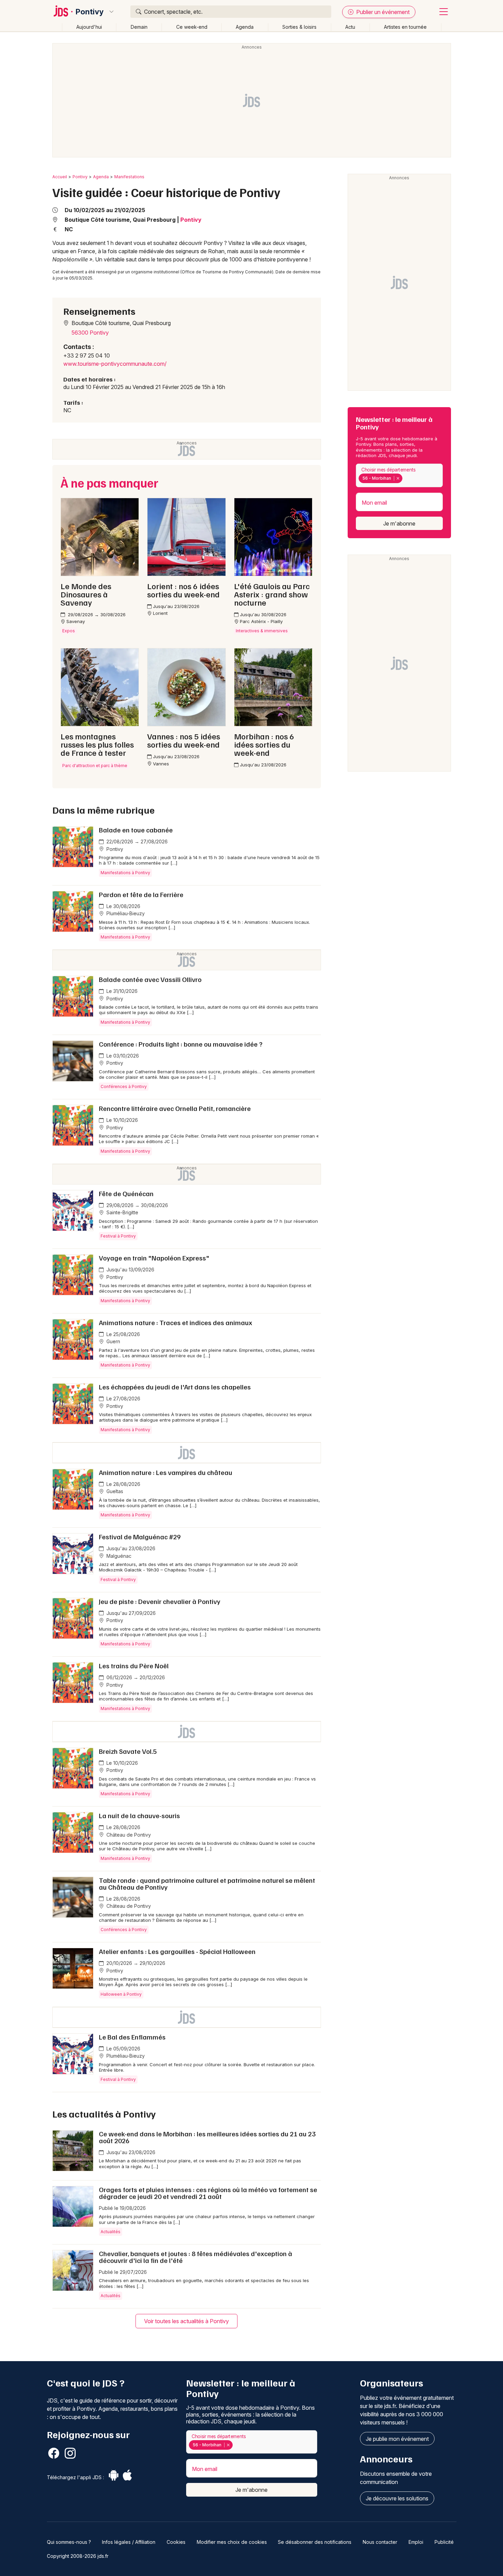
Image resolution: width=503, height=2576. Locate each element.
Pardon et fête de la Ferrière (141, 894)
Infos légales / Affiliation (129, 2542)
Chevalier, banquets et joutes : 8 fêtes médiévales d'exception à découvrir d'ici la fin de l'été (196, 2257)
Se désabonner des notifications (315, 2542)
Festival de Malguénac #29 (140, 1537)
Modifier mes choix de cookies (232, 2542)
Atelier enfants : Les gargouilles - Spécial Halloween (177, 1951)
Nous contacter (380, 2542)
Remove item (398, 478)
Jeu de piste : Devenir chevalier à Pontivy (160, 1601)
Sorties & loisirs (299, 27)
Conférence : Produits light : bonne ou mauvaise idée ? (181, 1044)
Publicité (444, 2542)
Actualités (111, 2232)
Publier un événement (382, 12)
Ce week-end (192, 27)
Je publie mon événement (397, 2439)
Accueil (60, 177)
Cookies (176, 2542)
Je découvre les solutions (397, 2498)
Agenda (245, 27)
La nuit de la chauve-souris (139, 1815)
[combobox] (399, 475)
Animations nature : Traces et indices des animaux (176, 1322)
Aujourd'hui (89, 27)
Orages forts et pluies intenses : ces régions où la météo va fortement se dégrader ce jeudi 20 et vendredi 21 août (208, 2193)
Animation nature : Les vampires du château (166, 1472)
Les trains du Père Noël (134, 1666)
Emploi (416, 2542)
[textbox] (405, 478)
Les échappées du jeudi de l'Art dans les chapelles (175, 1387)
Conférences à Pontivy (124, 1086)
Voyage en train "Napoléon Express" (154, 1258)
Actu (350, 27)
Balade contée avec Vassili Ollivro (150, 979)
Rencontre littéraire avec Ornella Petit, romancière (175, 1108)
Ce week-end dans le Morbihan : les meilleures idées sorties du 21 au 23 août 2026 (207, 2137)
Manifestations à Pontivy (125, 873)
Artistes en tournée (405, 27)
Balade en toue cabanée (136, 830)
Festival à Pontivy (118, 1236)
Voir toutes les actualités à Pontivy (186, 2321)
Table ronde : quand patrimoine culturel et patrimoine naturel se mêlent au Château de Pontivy (207, 1884)
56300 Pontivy (90, 333)
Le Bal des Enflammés (132, 2037)
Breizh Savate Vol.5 (128, 1751)
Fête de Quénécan (126, 1193)
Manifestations (129, 177)
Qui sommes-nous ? (69, 2542)
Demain (139, 27)
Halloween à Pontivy (121, 1994)
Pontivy (90, 12)
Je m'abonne (399, 523)
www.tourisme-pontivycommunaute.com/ (115, 364)
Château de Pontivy (128, 1835)
